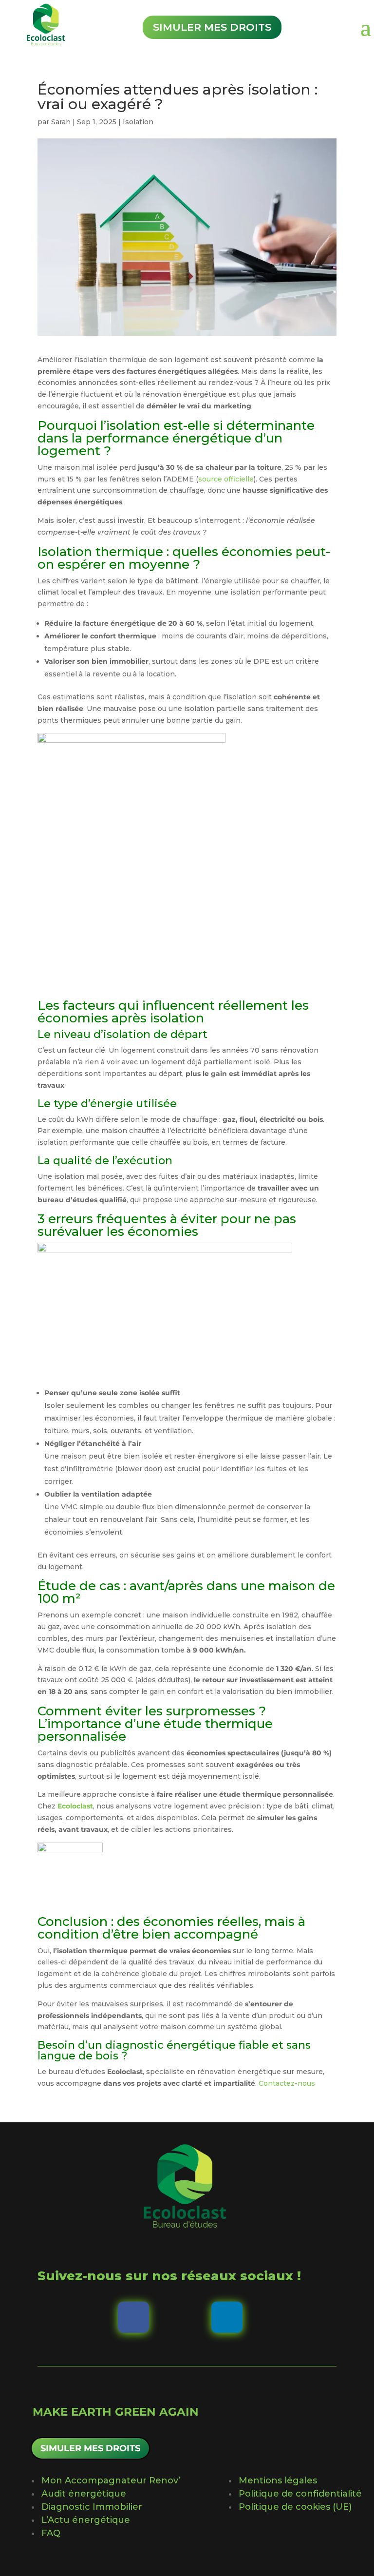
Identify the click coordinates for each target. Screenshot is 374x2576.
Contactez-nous (287, 2083)
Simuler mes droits (212, 27)
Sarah (61, 122)
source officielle (226, 479)
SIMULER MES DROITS (90, 2448)
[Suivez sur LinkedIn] (227, 2317)
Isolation (138, 122)
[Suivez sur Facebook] (133, 2317)
